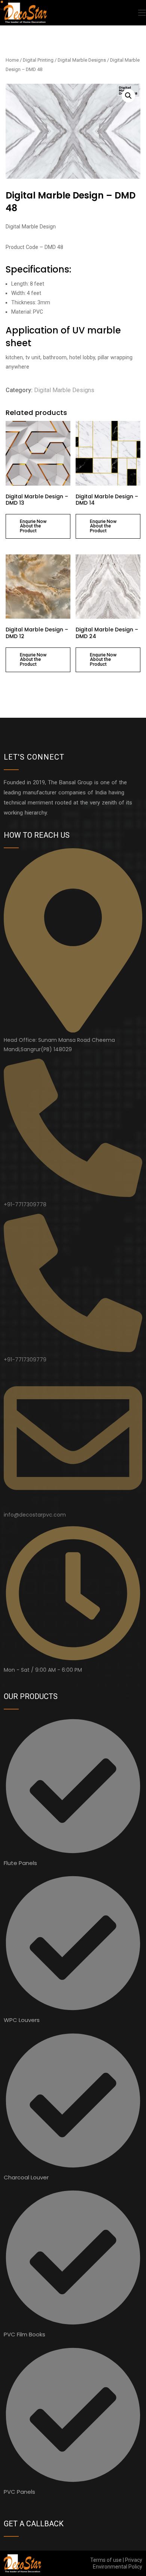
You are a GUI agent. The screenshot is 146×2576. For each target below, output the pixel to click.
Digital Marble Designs (82, 60)
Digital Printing (38, 60)
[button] (128, 96)
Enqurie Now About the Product (33, 526)
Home (12, 60)
